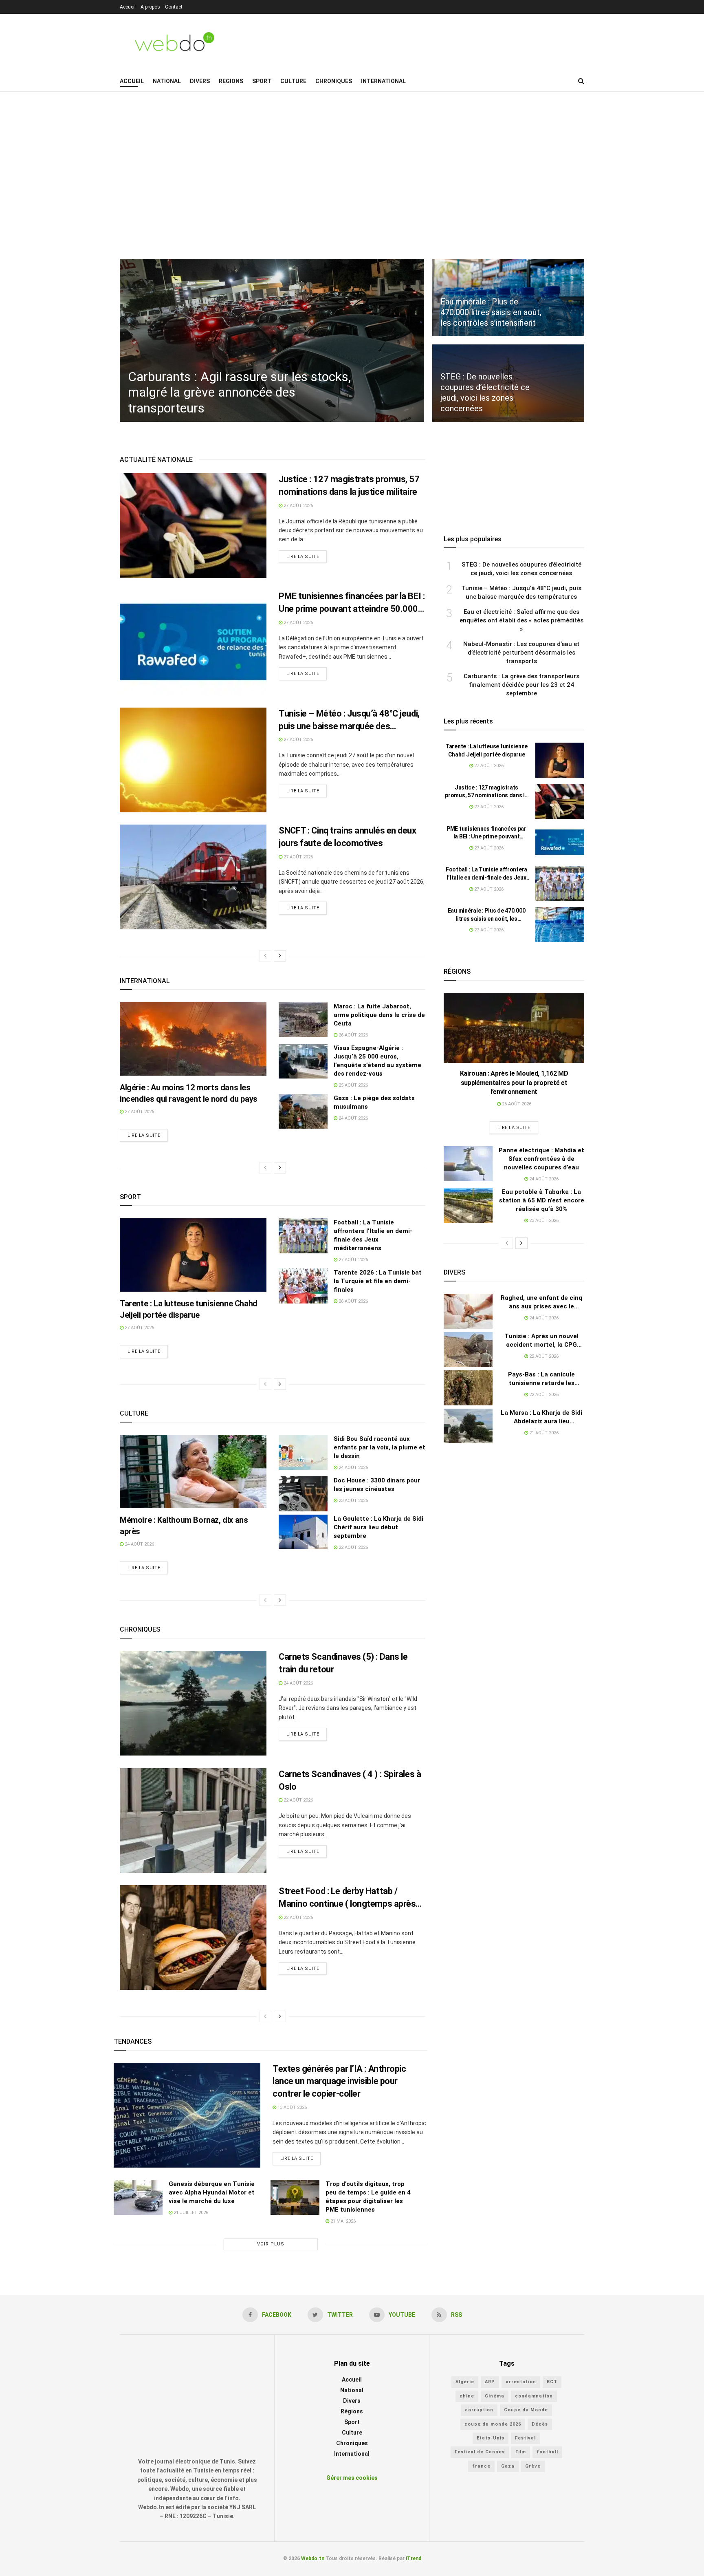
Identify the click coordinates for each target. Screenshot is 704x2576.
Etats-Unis (491, 2438)
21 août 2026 (543, 1433)
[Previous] (265, 956)
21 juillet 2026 (190, 2213)
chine (467, 2396)
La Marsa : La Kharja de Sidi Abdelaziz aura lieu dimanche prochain (541, 1417)
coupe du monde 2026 (493, 2424)
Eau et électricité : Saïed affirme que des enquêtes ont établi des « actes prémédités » (521, 620)
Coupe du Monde (526, 2410)
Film (521, 2452)
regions (231, 81)
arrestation (521, 2382)
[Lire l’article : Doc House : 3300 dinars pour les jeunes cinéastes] (303, 1494)
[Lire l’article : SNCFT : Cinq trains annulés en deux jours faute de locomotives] (193, 877)
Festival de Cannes (480, 2452)
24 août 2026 (353, 1118)
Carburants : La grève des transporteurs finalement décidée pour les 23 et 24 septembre (521, 685)
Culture (293, 81)
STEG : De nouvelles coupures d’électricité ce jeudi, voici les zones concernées (521, 569)
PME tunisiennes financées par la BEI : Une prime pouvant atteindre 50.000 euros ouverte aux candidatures (352, 603)
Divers (200, 81)
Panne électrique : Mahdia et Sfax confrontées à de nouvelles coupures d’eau (541, 1159)
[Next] (280, 956)
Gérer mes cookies (352, 2478)
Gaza (508, 2466)
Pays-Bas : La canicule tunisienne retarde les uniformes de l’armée (541, 1379)
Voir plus (271, 2244)
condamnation (534, 2396)
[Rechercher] (581, 81)
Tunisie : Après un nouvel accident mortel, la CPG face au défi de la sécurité (542, 1341)
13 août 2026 (291, 2107)
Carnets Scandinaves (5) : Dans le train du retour (343, 1663)
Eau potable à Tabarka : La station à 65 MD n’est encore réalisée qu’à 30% (542, 1200)
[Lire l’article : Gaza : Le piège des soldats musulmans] (303, 1112)
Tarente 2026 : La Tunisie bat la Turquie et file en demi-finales (378, 1281)
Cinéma (495, 2396)
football (547, 2452)
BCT (552, 2382)
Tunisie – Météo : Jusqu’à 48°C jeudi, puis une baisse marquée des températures (349, 721)
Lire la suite (303, 557)
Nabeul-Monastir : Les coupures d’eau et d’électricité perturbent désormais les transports (521, 653)
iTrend (414, 2558)
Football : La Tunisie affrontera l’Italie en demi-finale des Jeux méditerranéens (486, 874)
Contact (174, 7)
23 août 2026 (353, 1501)
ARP (490, 2382)
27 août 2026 (298, 506)
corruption (479, 2410)
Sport (262, 81)
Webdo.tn (313, 2558)
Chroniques (334, 81)
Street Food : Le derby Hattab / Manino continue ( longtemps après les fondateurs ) (347, 1898)
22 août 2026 (353, 1547)
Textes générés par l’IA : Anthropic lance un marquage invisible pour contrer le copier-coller (339, 2081)
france (481, 2466)
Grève (533, 2466)
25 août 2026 (353, 1085)
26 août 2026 (353, 1035)
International (383, 81)
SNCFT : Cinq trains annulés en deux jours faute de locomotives (348, 837)
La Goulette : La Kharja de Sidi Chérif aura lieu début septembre (378, 1527)
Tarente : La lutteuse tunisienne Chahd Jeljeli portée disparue (486, 750)
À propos (150, 7)
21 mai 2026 (342, 2221)
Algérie (465, 2382)
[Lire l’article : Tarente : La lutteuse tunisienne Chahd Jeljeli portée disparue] (193, 1255)
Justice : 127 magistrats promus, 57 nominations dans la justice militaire (349, 485)
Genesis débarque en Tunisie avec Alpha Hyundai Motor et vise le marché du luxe (212, 2192)
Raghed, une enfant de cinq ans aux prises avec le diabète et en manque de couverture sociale (541, 1302)
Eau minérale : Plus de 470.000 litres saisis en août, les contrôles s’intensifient (487, 915)
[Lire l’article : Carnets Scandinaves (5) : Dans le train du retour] (193, 1703)
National (167, 81)
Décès (540, 2424)
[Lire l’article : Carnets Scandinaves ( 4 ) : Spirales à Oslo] (193, 1821)
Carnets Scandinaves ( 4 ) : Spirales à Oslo (350, 1780)
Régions (352, 2411)
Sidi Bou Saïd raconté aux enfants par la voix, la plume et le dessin (379, 1447)
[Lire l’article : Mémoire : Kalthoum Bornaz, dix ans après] (193, 1471)
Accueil (128, 7)
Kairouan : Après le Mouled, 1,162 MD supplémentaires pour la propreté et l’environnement (514, 1083)
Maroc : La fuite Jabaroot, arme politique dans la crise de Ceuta (379, 1015)
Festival (525, 2438)
